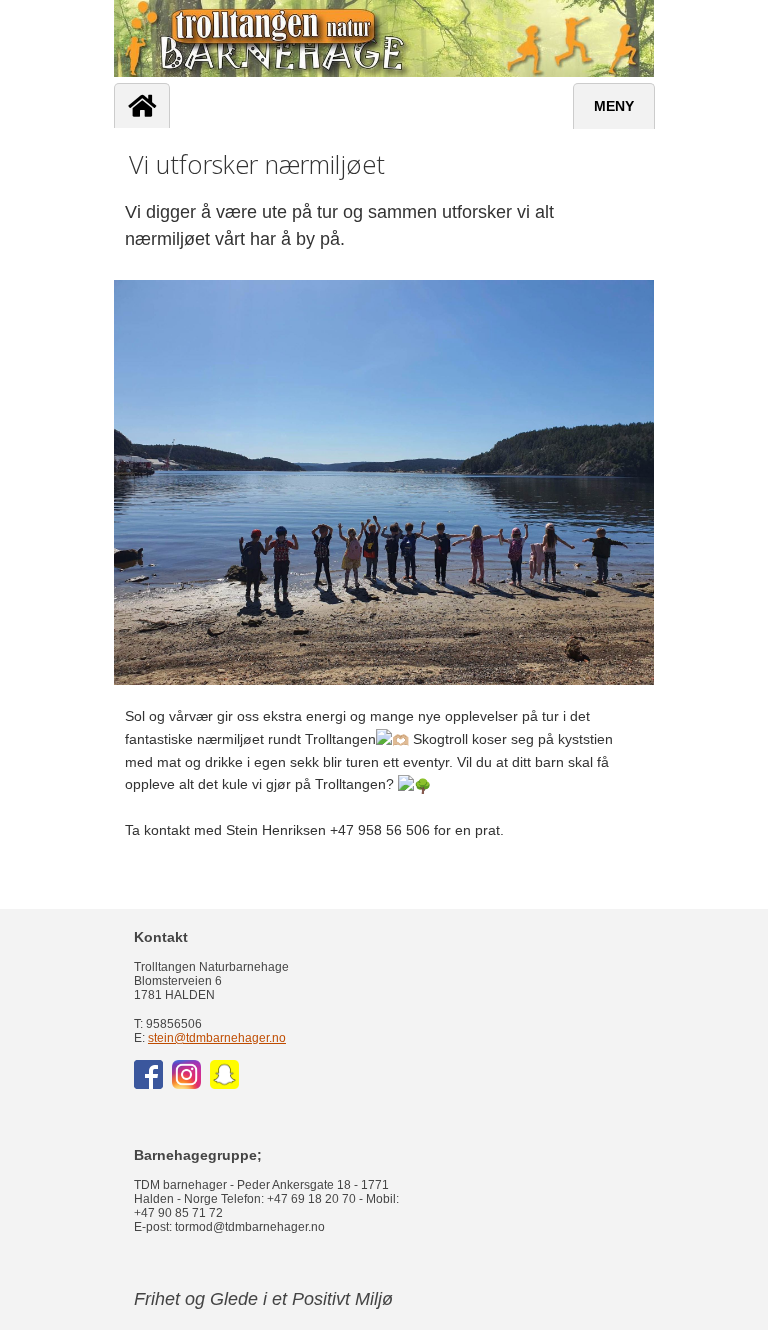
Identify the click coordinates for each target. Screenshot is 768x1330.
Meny (614, 106)
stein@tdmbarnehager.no (217, 1038)
